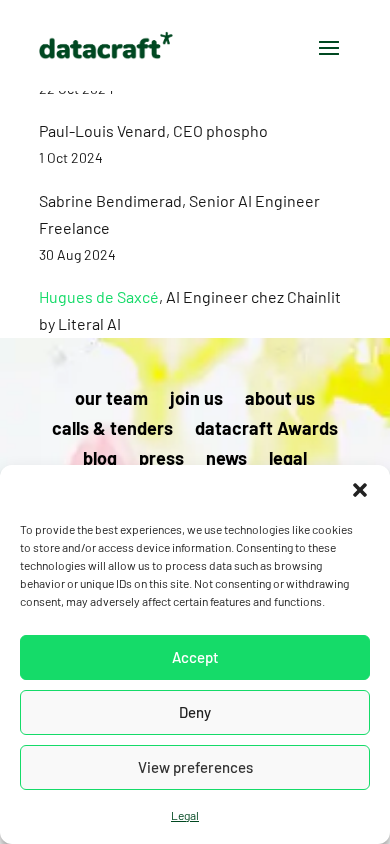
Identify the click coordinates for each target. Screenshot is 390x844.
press (161, 460)
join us (196, 400)
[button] (360, 490)
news (226, 460)
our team (111, 400)
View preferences (195, 767)
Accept (195, 657)
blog (100, 460)
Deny (195, 712)
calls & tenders (112, 430)
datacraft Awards (266, 430)
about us (280, 400)
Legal (185, 815)
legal (288, 460)
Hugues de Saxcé (99, 296)
